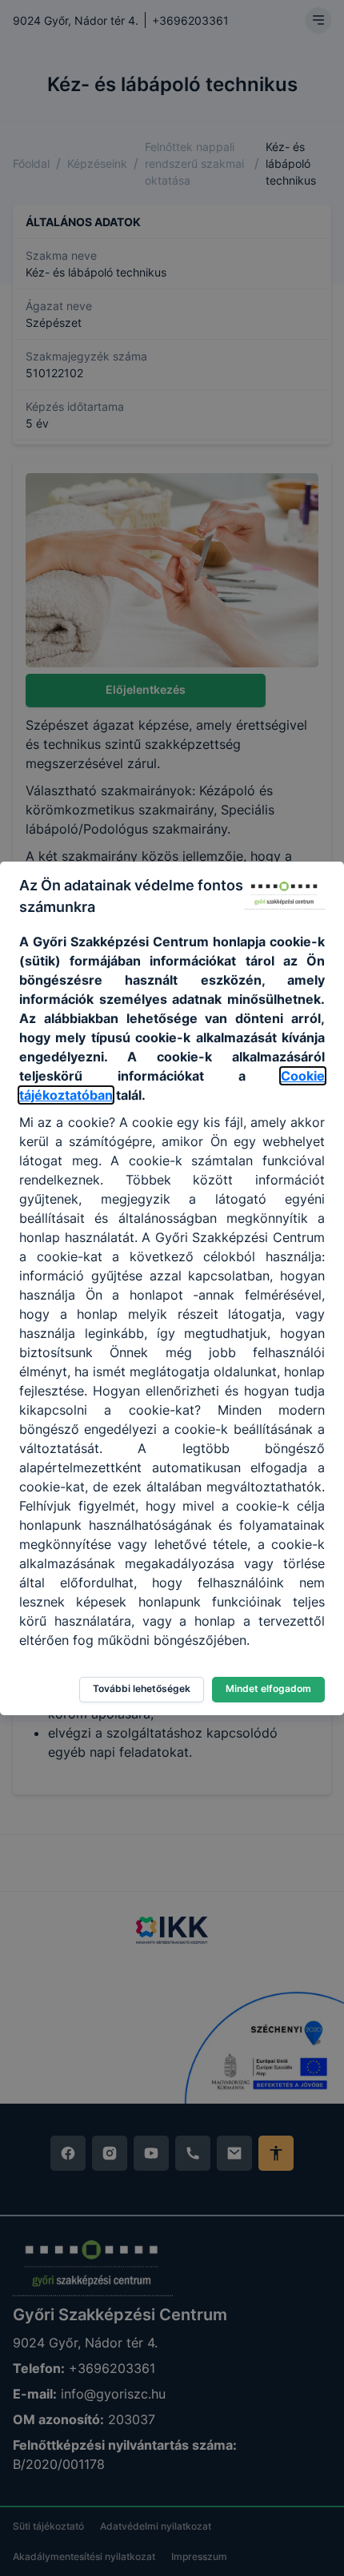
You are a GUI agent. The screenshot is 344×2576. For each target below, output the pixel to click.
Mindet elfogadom (268, 1688)
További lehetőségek (142, 1688)
